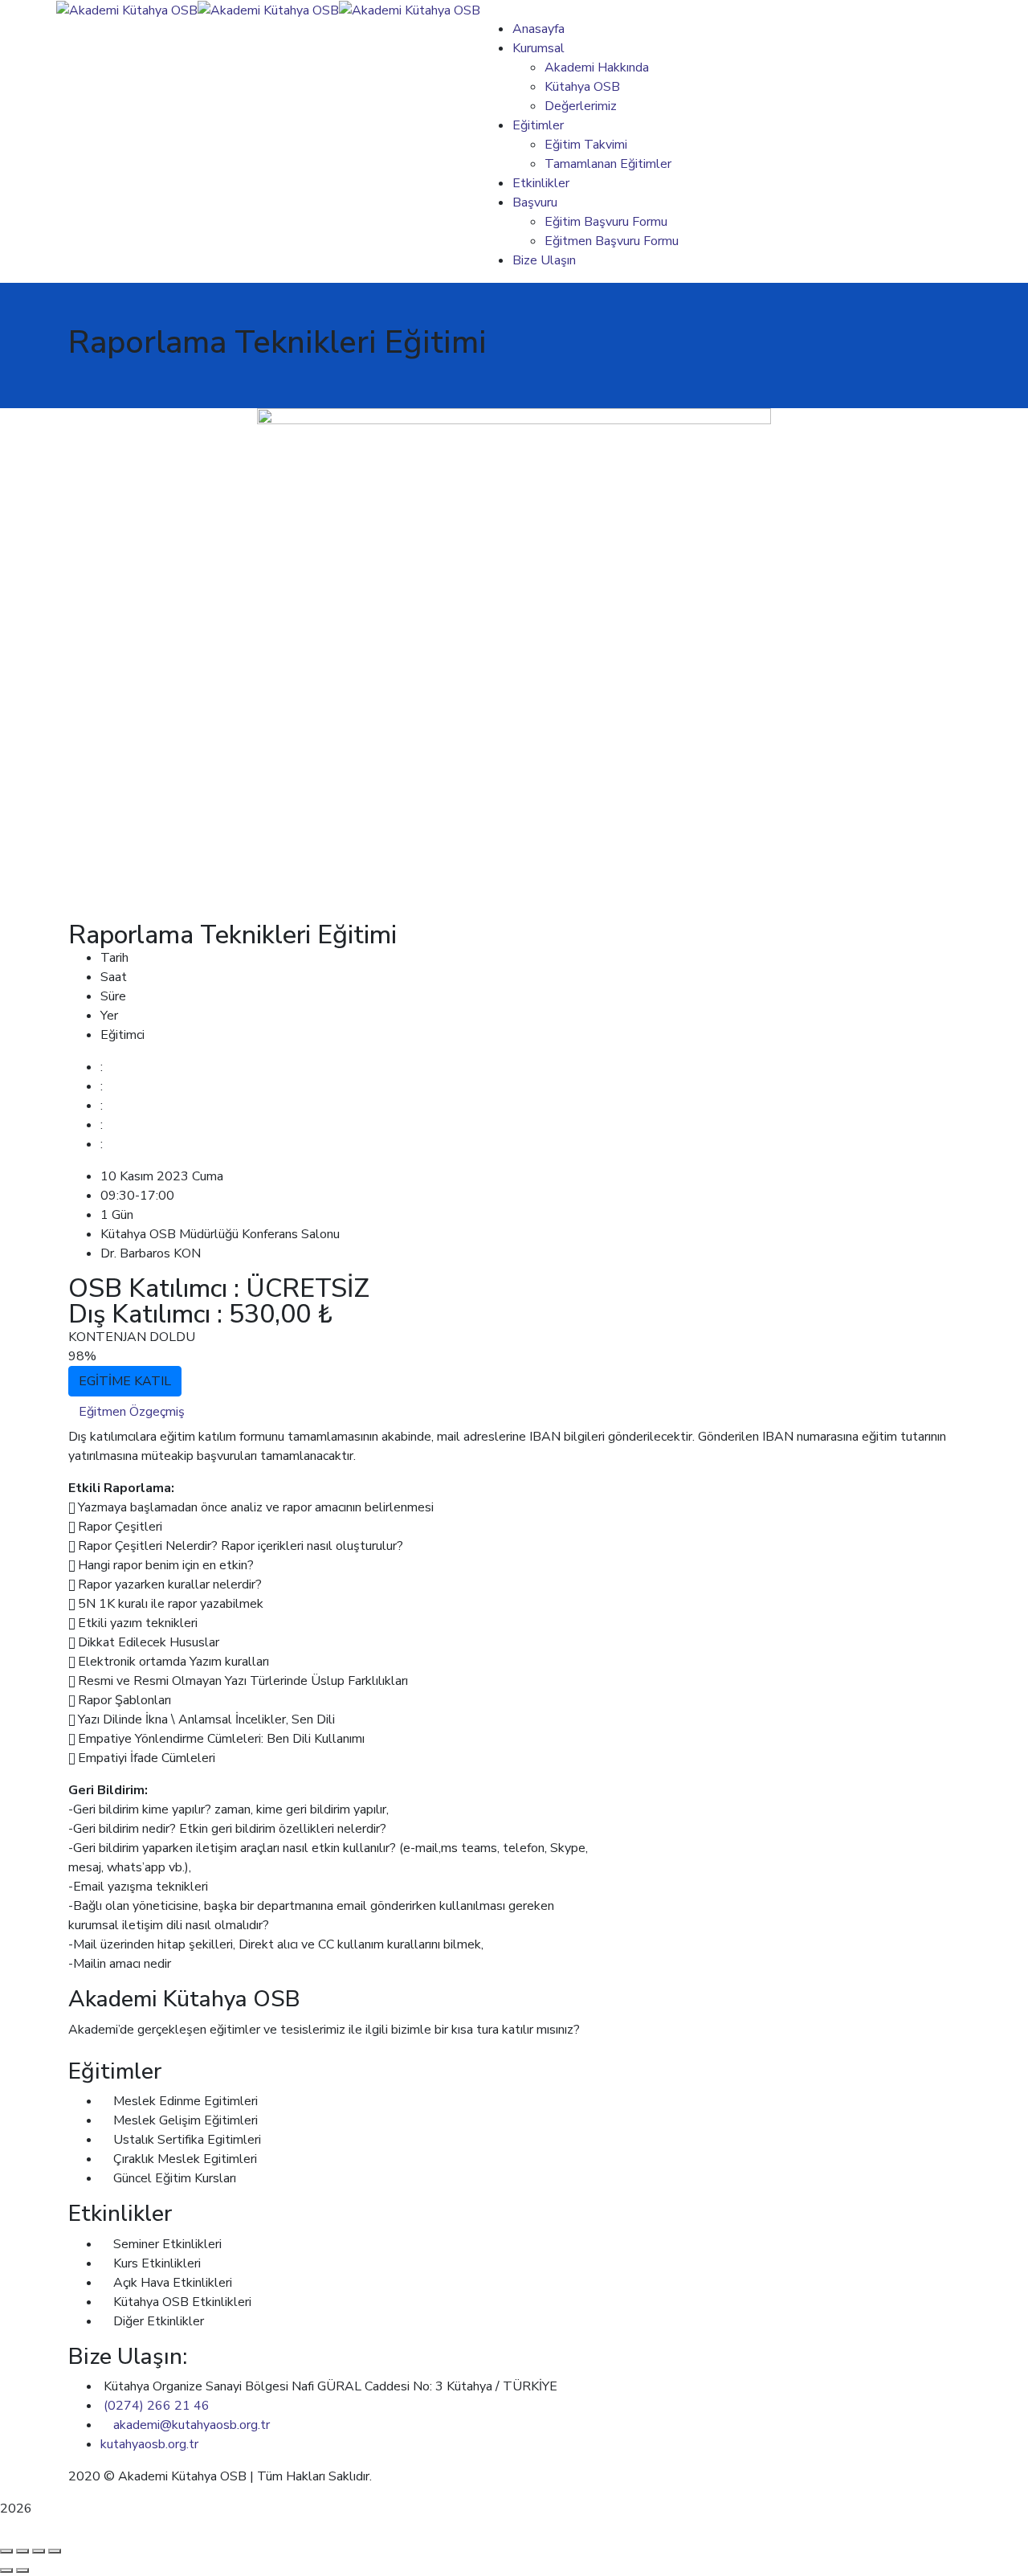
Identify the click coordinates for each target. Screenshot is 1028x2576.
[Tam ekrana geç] (22, 2551)
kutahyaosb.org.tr (149, 2444)
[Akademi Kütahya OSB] (127, 10)
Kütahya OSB (413, 2476)
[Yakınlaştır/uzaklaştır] (6, 2551)
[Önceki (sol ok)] (6, 2570)
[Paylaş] (39, 2551)
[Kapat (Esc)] (55, 2551)
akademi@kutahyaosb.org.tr (192, 2425)
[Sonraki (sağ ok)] (22, 2570)
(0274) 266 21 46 (157, 2406)
